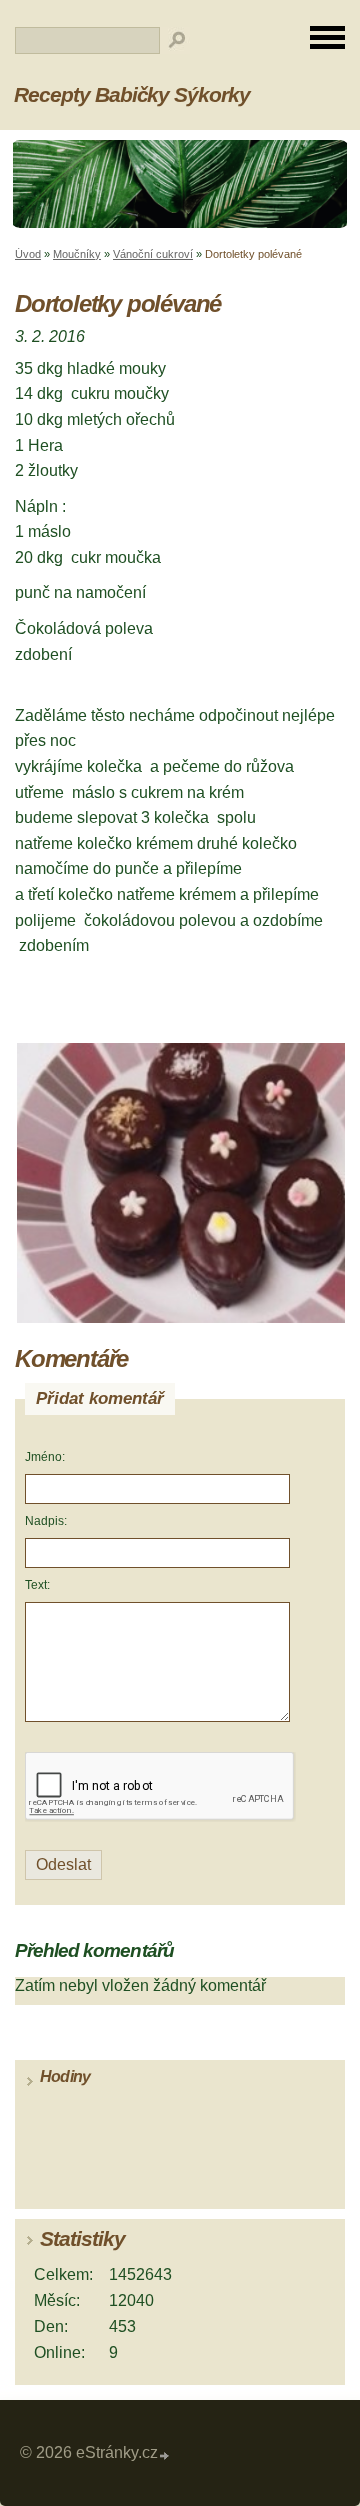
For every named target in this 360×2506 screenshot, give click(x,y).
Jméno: (45, 1457)
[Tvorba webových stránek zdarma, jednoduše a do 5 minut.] (165, 2455)
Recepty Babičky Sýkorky (132, 94)
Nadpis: (46, 1521)
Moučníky (77, 254)
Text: (37, 1585)
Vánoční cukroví (153, 254)
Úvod (28, 254)
